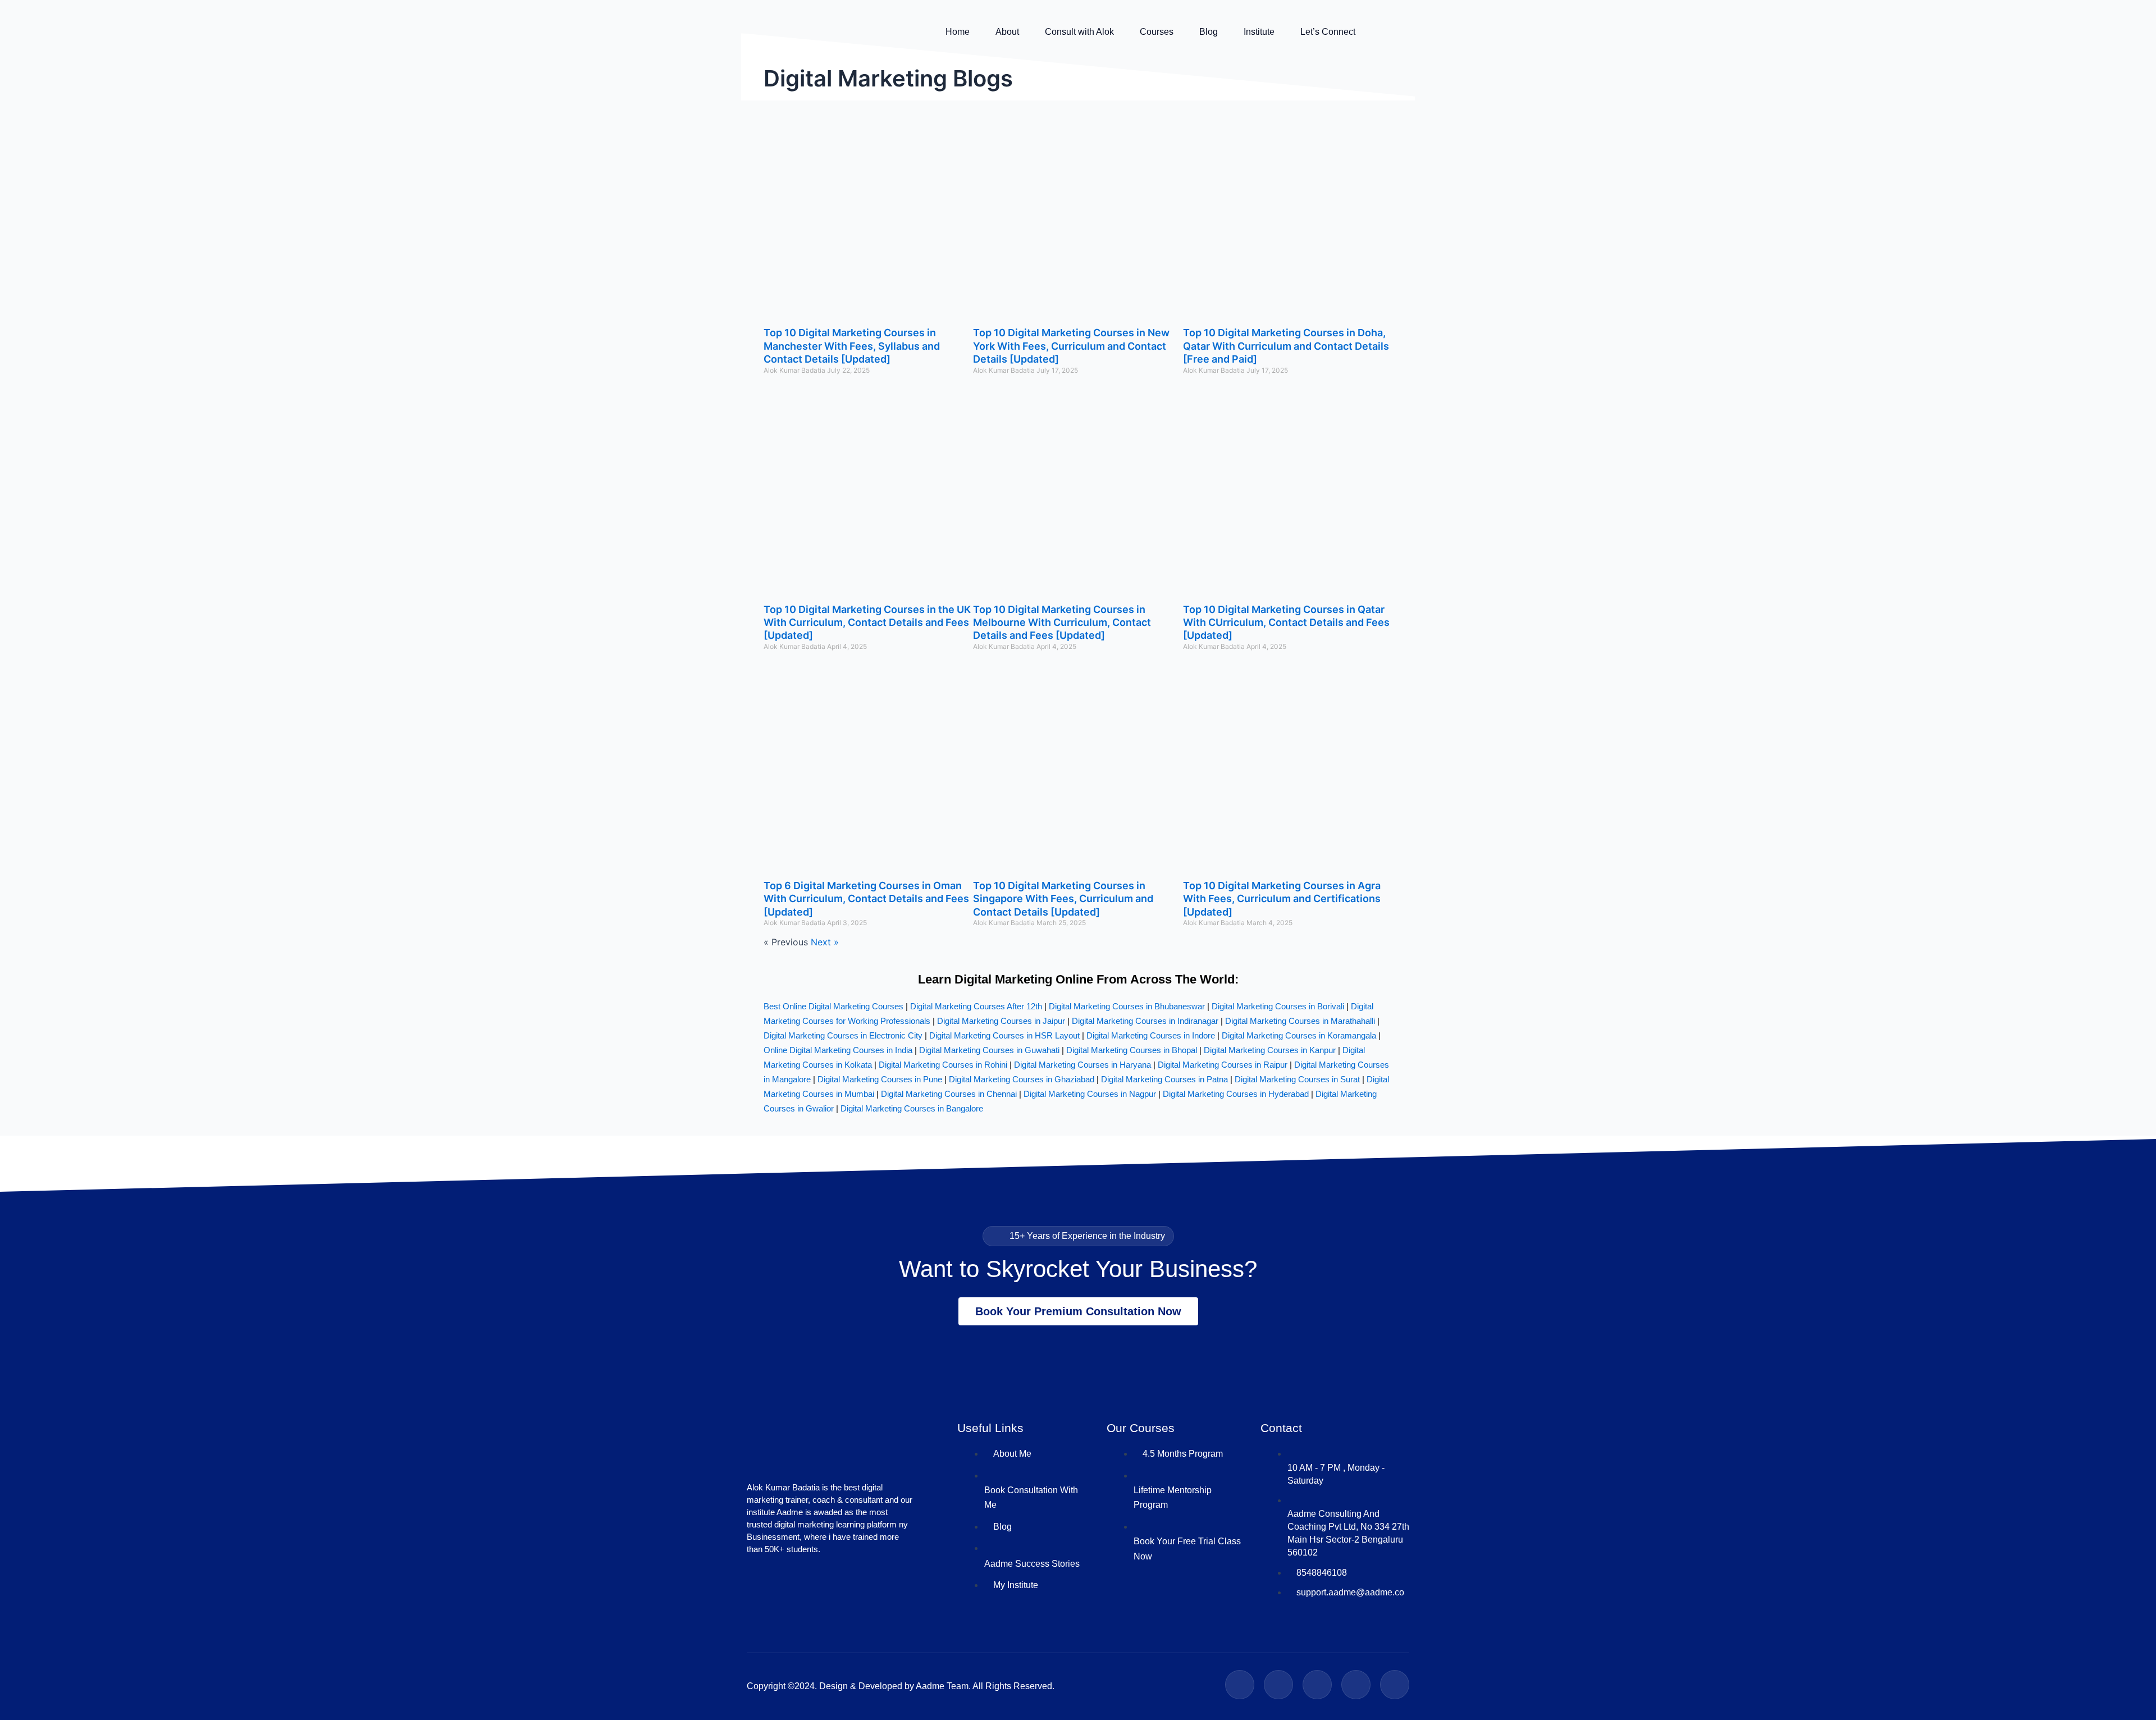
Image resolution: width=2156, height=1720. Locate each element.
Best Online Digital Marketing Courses (833, 1006)
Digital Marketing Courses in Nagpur (1090, 1094)
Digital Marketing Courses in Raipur (1223, 1065)
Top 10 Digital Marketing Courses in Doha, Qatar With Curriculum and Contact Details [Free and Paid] (1286, 346)
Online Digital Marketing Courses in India (838, 1050)
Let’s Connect (1328, 32)
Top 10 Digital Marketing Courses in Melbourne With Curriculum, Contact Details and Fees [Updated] (1062, 623)
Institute (1259, 32)
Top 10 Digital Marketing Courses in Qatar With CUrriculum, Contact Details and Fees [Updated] (1286, 623)
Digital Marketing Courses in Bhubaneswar (1127, 1006)
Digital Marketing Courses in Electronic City (843, 1035)
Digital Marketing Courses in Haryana (1082, 1065)
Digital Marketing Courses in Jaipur (1001, 1021)
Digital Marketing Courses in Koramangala (1299, 1035)
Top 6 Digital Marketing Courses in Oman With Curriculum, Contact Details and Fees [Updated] (866, 899)
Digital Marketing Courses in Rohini (943, 1065)
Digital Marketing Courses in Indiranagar (1145, 1021)
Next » (825, 942)
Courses (1157, 32)
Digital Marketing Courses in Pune (880, 1079)
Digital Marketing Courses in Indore (1151, 1035)
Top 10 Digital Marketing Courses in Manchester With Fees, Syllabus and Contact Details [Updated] (852, 346)
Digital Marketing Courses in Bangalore (912, 1108)
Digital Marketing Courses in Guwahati (989, 1050)
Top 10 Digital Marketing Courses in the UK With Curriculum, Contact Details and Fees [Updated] (867, 623)
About (1007, 32)
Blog (1209, 32)
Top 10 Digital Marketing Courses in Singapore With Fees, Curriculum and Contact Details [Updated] (1063, 899)
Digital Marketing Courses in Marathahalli (1300, 1021)
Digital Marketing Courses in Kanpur (1270, 1050)
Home (958, 32)
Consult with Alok (1079, 32)
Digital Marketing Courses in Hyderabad (1236, 1094)
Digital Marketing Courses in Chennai (949, 1094)
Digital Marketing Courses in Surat (1297, 1079)
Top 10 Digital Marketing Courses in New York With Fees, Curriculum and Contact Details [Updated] (1071, 346)
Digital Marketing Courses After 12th (976, 1006)
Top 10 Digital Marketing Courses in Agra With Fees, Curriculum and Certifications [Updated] (1282, 899)
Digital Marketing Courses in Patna (1164, 1079)
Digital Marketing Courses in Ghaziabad (1022, 1079)
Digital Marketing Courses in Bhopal (1132, 1050)
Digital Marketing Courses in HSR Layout (1004, 1035)
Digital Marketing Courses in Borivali (1278, 1006)
